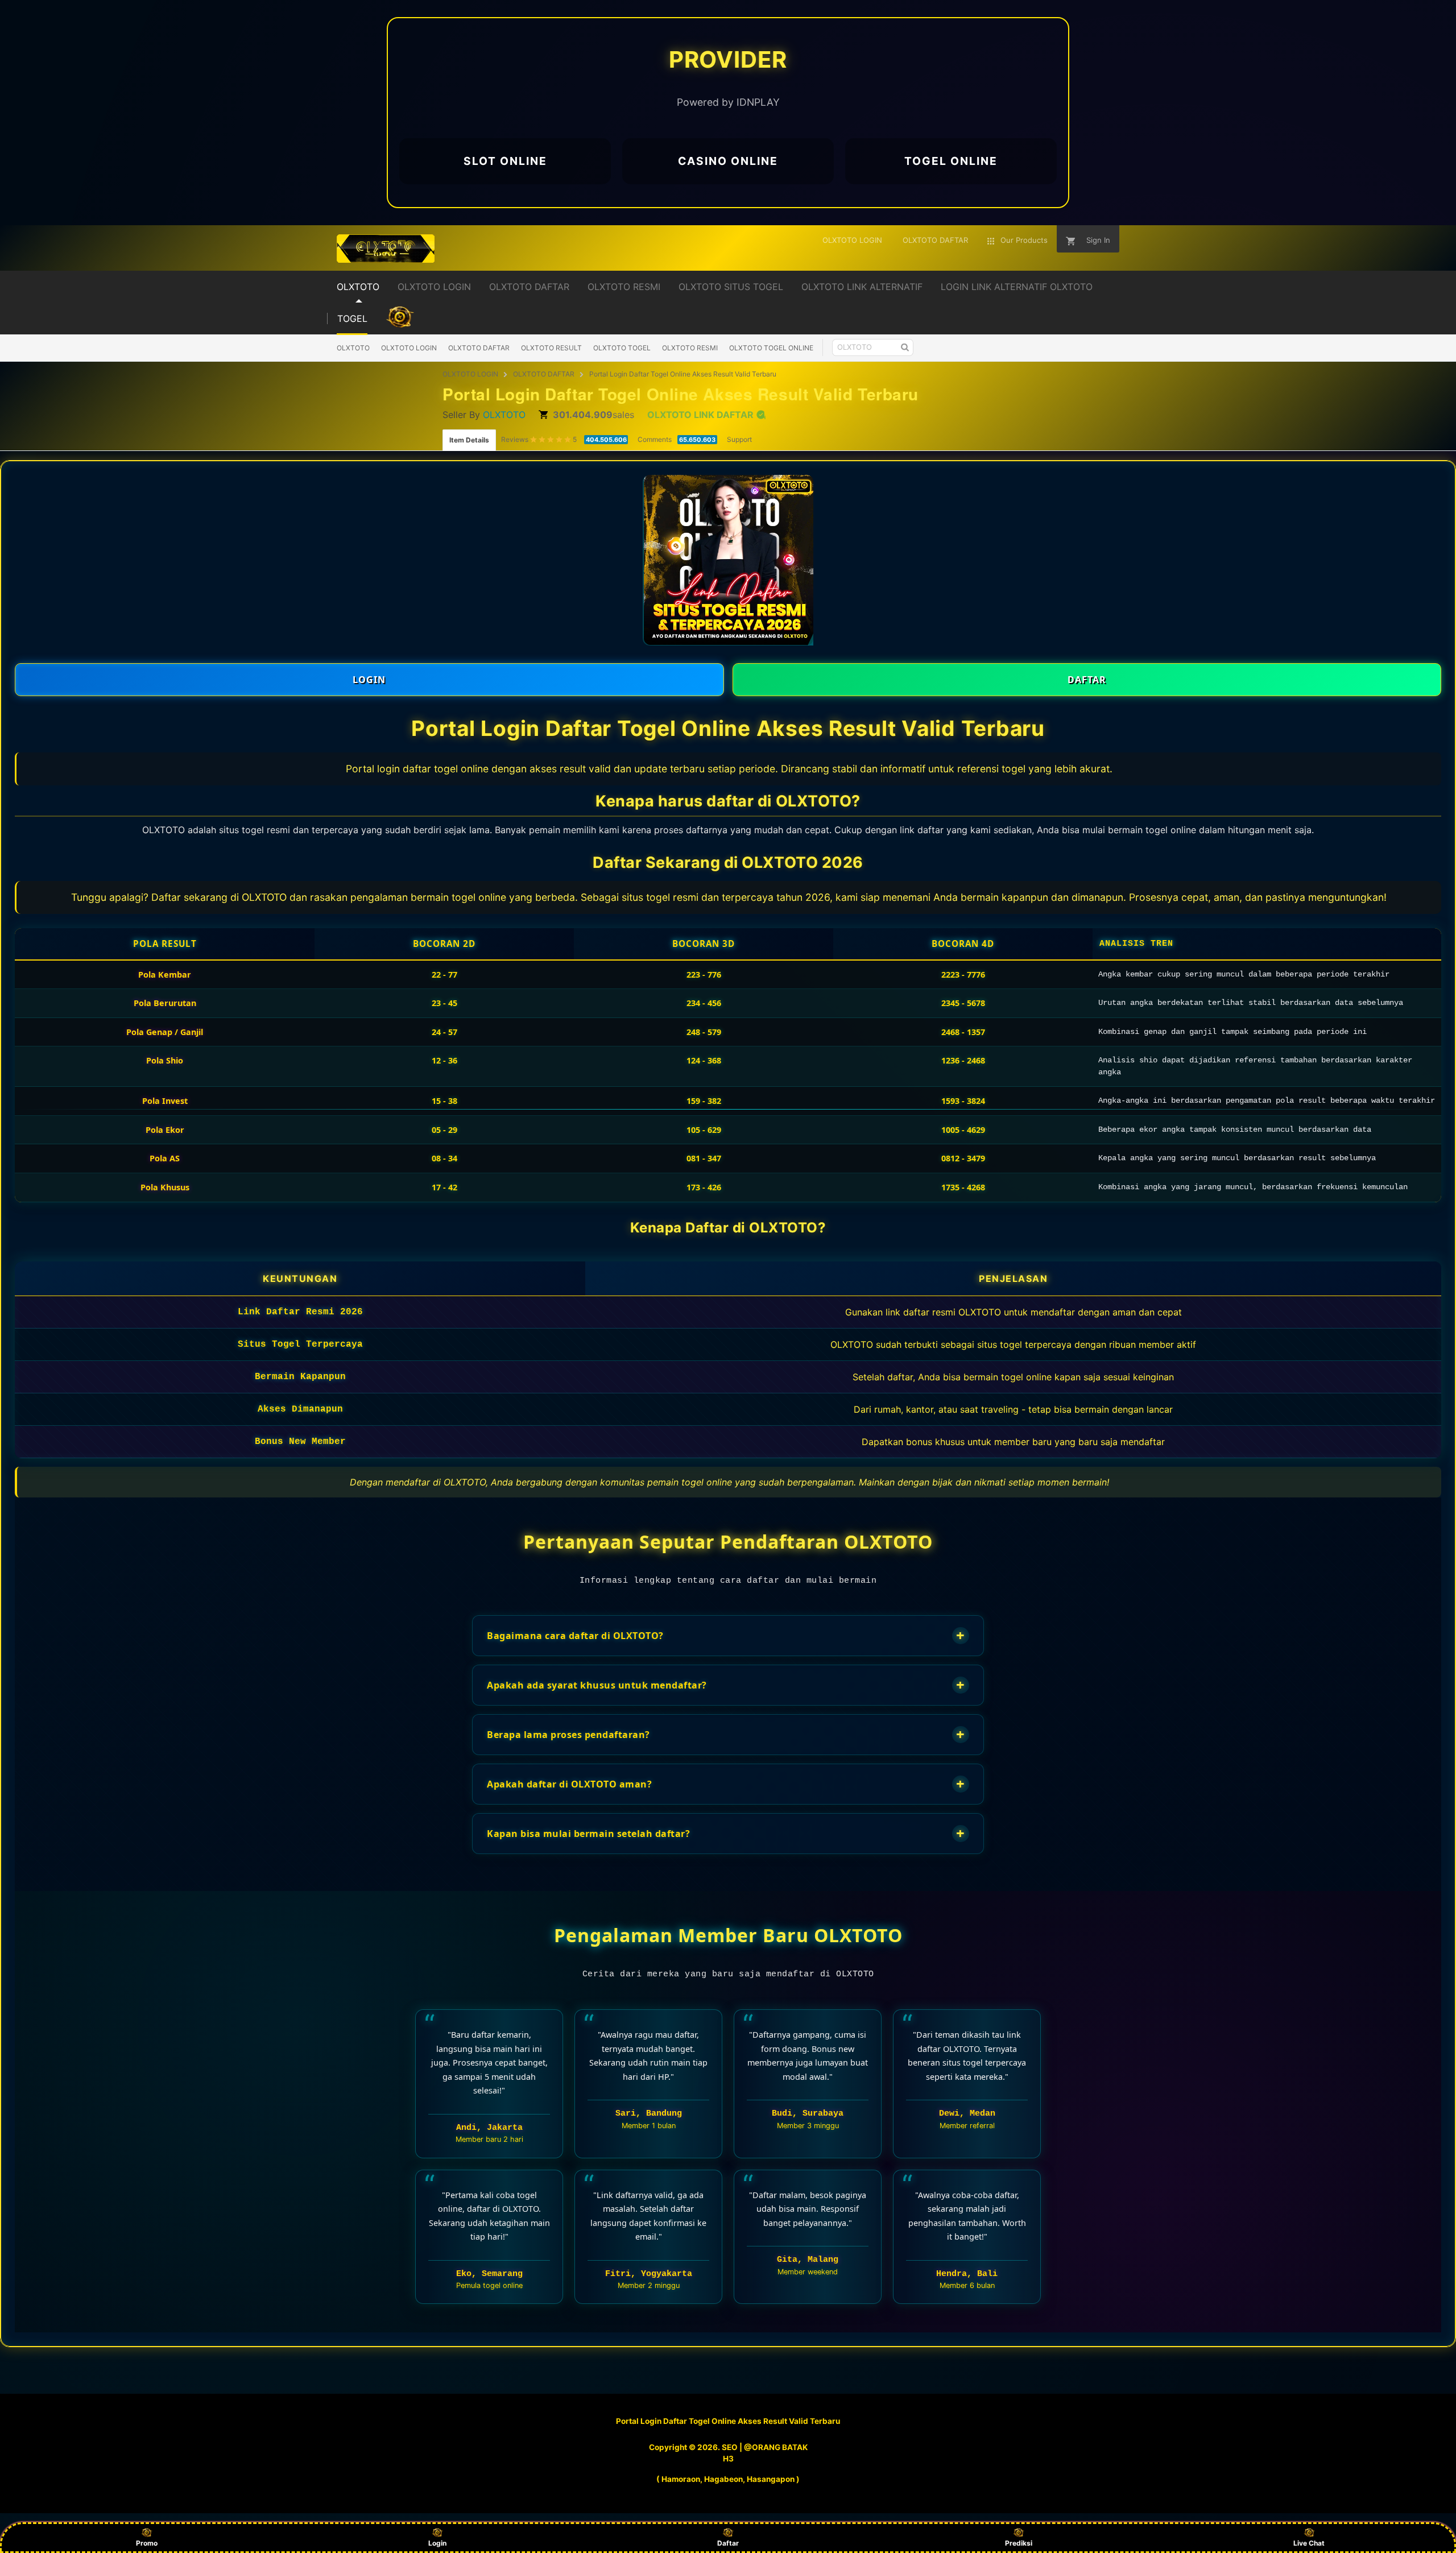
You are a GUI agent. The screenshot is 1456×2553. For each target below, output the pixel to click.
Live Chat (1309, 2543)
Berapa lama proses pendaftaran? (726, 1734)
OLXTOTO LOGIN (409, 348)
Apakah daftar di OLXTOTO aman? (726, 1784)
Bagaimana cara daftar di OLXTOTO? (726, 1635)
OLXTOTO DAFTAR (479, 348)
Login (437, 2543)
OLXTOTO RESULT (551, 348)
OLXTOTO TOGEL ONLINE (771, 348)
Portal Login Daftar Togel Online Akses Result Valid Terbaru (683, 374)
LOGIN (369, 680)
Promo (147, 2543)
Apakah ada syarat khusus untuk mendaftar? (726, 1685)
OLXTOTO (353, 348)
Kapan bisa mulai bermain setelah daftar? (726, 1833)
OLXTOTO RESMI (690, 348)
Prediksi (1019, 2543)
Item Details (469, 440)
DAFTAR (1087, 680)
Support (739, 439)
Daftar (728, 2543)
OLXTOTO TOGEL (622, 348)
